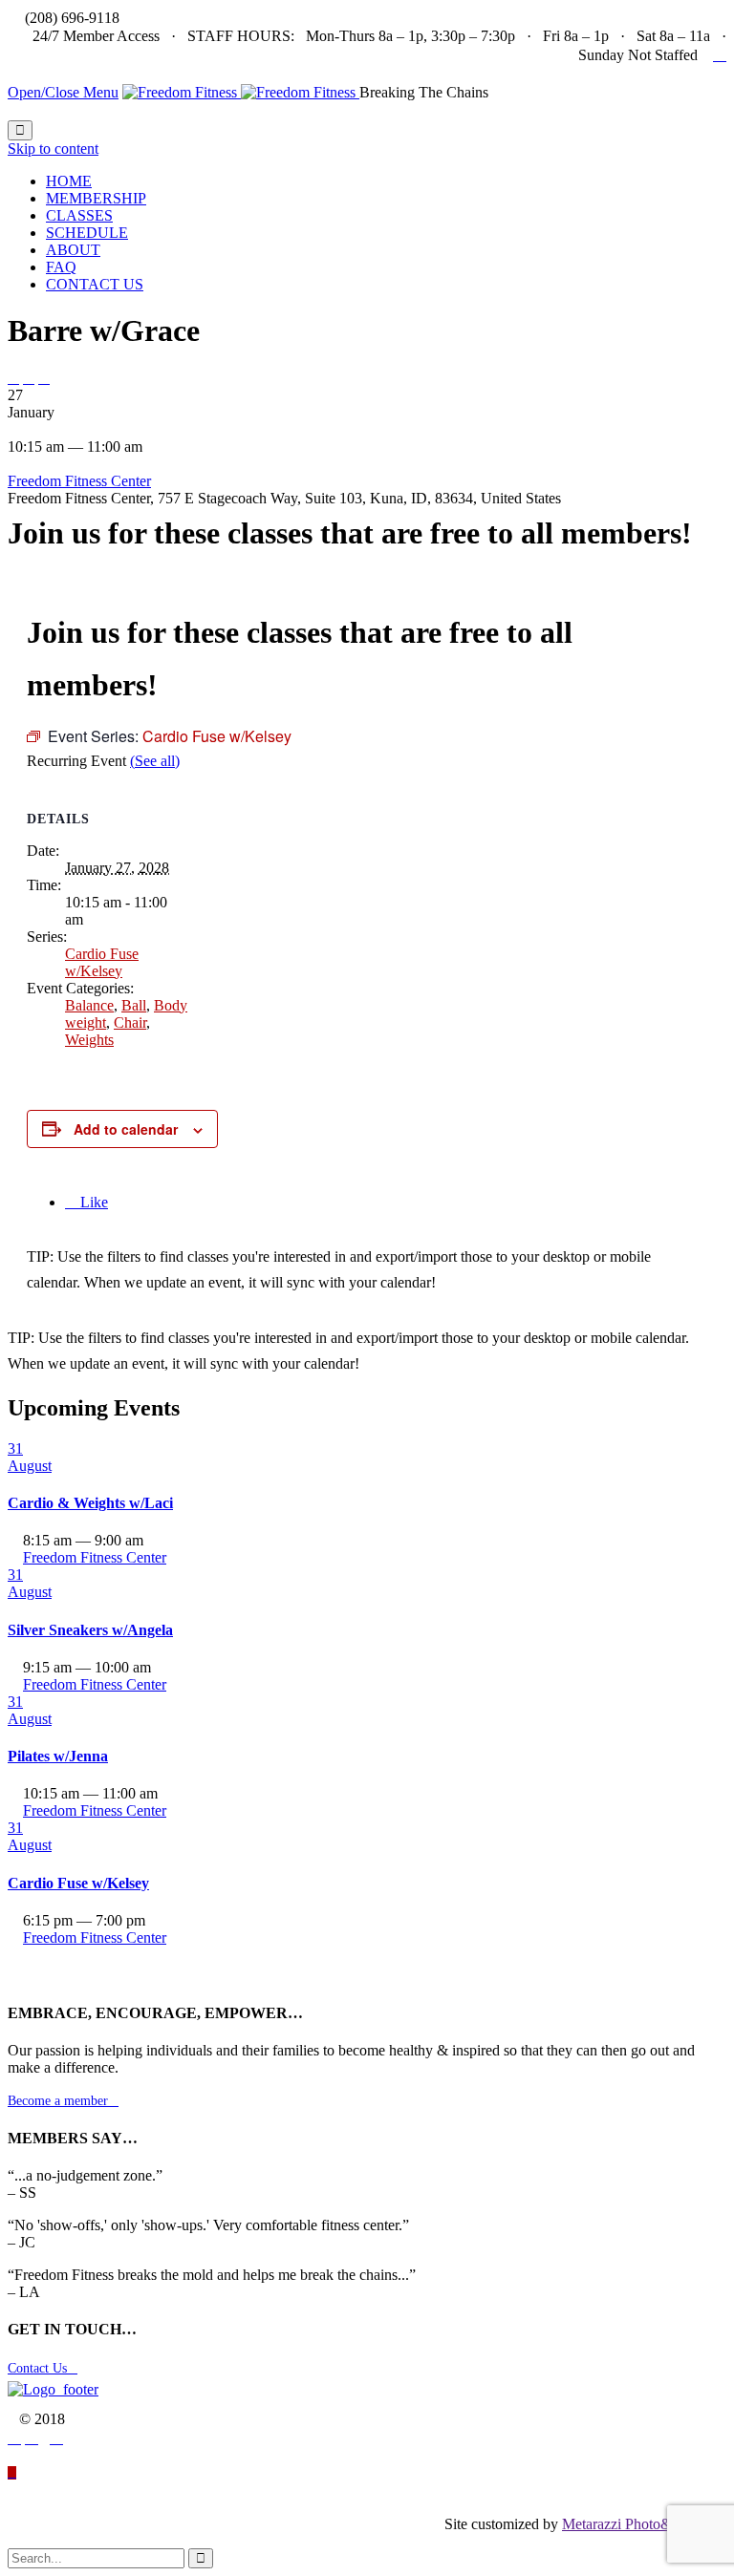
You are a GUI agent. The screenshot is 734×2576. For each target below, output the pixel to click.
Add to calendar (126, 1129)
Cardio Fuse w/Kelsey (102, 962)
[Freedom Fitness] (241, 92)
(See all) (155, 761)
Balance (89, 1005)
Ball (134, 1005)
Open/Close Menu (63, 92)
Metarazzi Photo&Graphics (644, 2524)
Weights (89, 1040)
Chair (130, 1022)
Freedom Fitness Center (79, 481)
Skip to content (53, 149)
